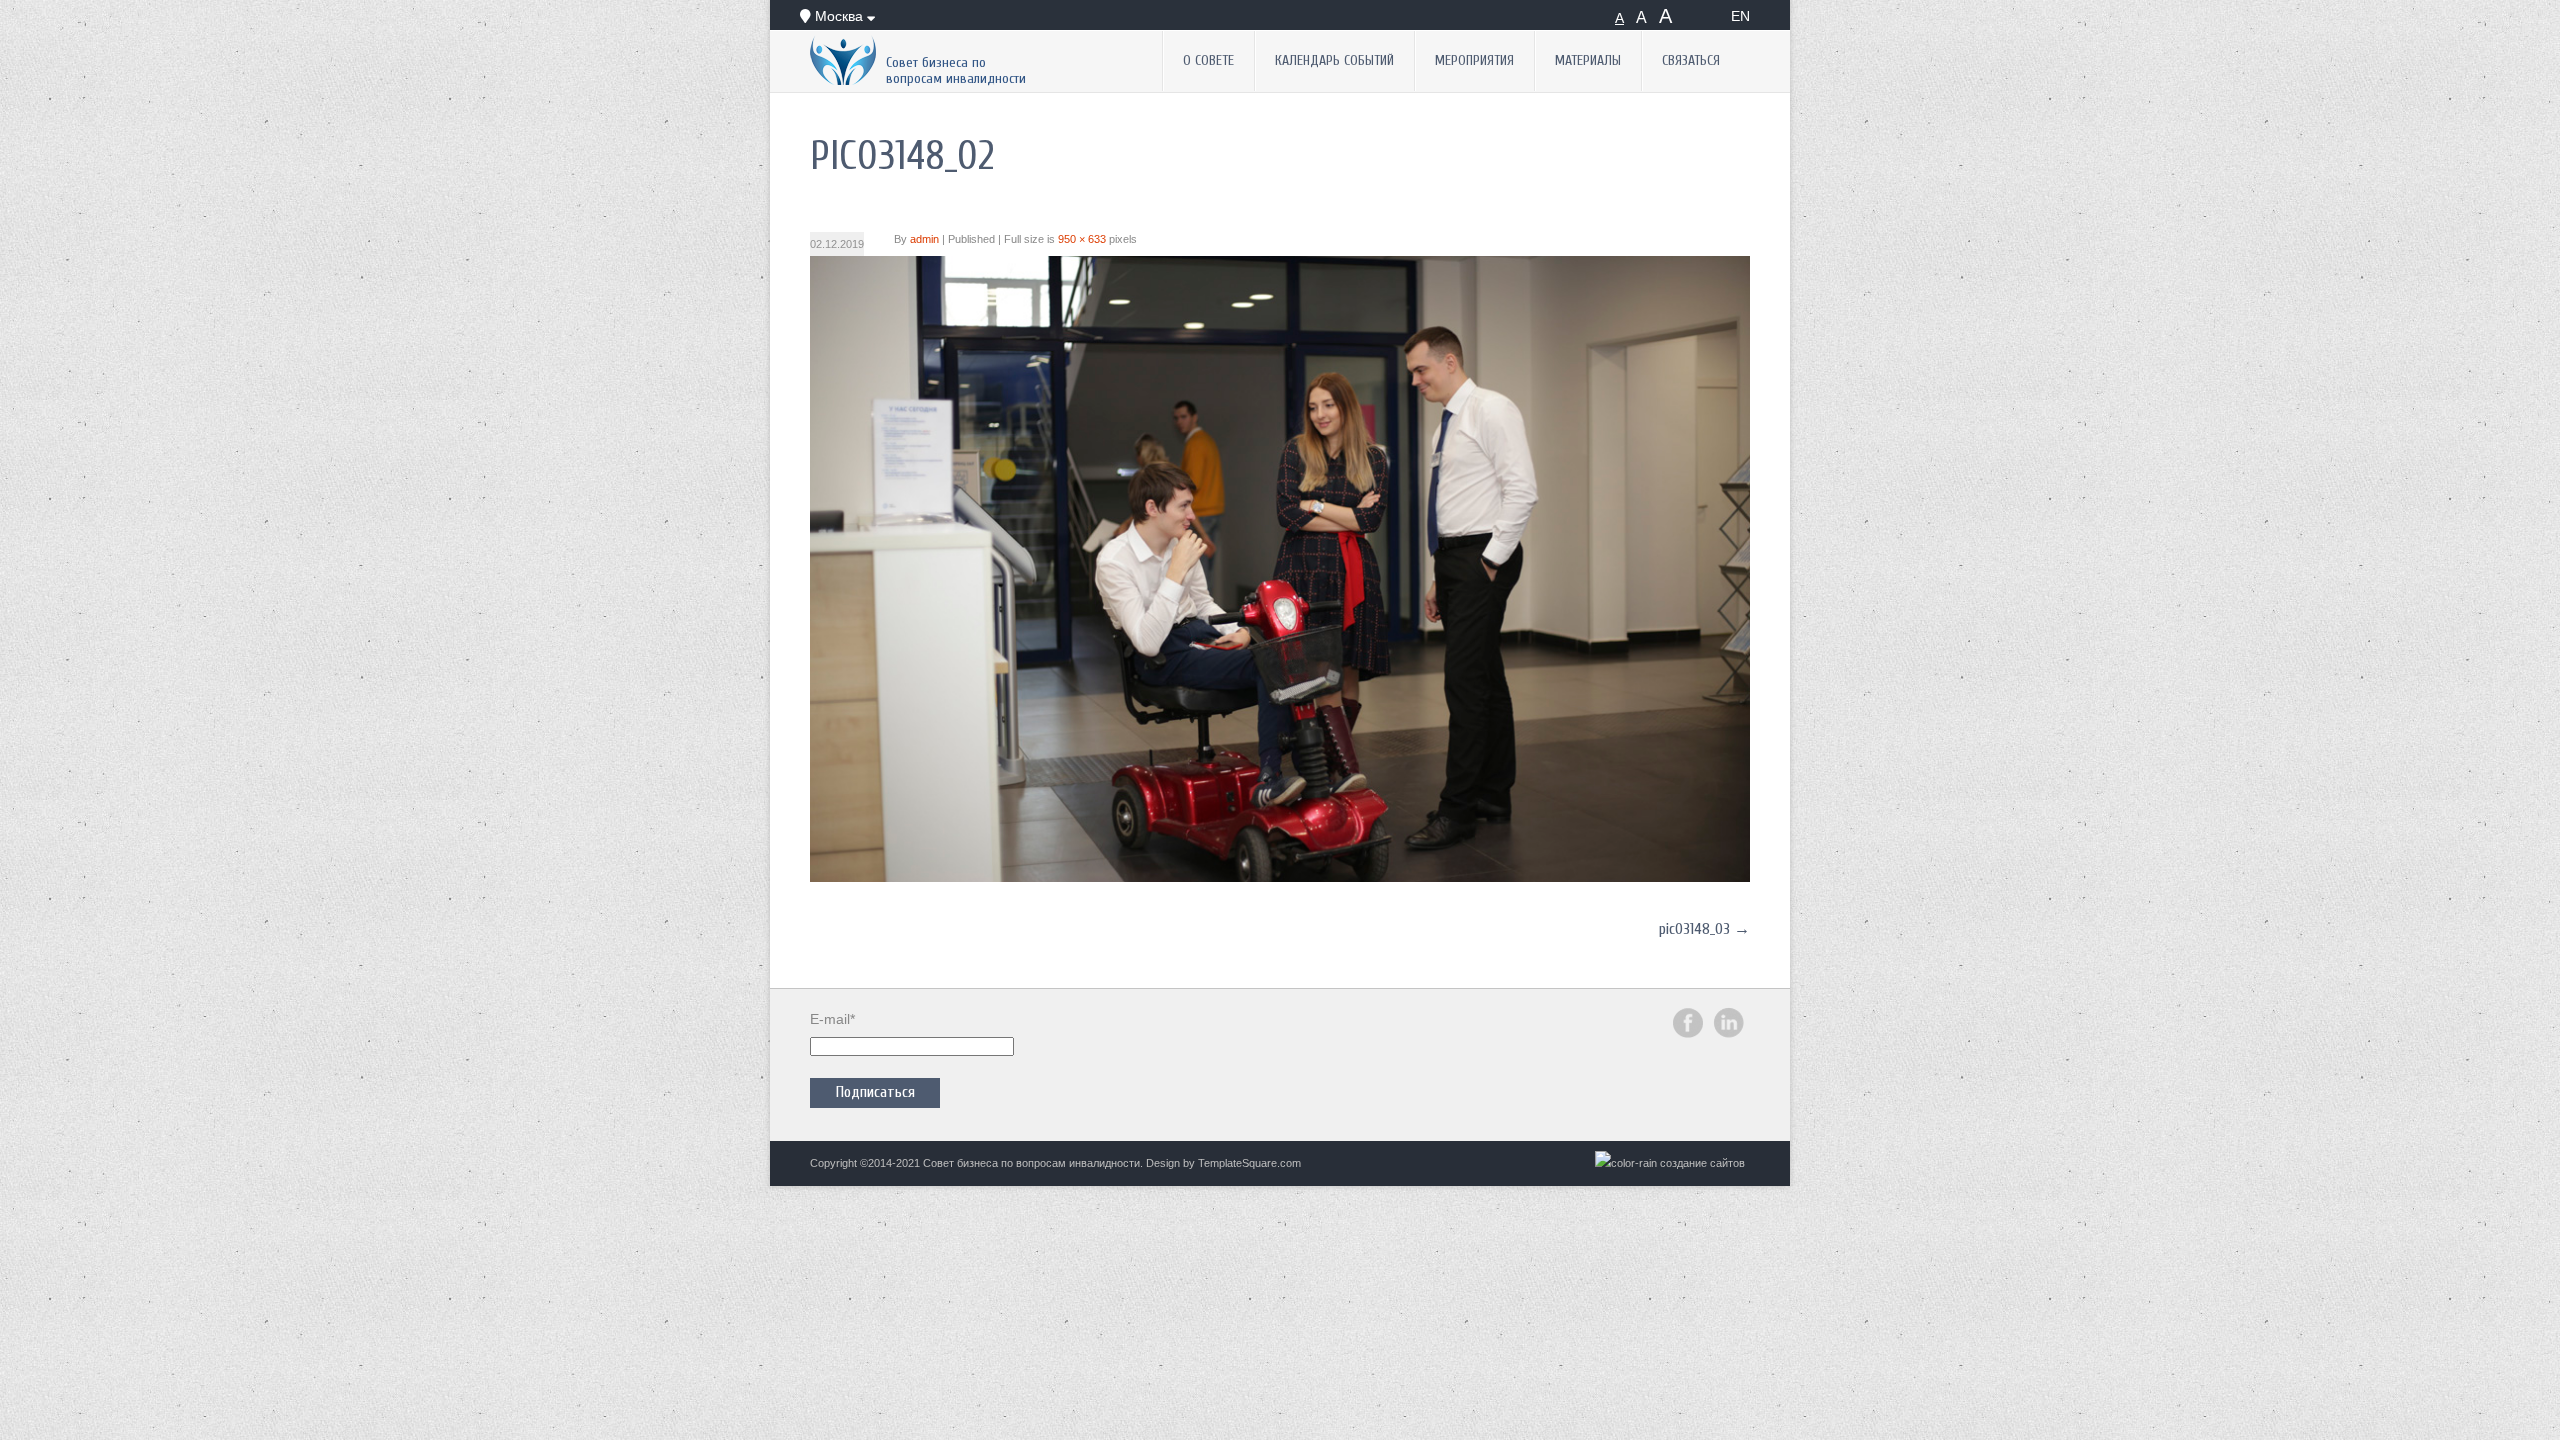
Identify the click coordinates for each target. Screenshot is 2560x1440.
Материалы (1588, 61)
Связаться (1691, 61)
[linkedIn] (1729, 1034)
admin (924, 239)
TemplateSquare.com (1249, 1163)
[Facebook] (1688, 1034)
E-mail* (832, 1019)
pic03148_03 (1694, 929)
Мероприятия (1474, 61)
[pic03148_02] (1280, 877)
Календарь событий (1334, 61)
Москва (839, 16)
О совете (1208, 61)
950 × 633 (1082, 239)
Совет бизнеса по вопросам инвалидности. (1033, 1163)
